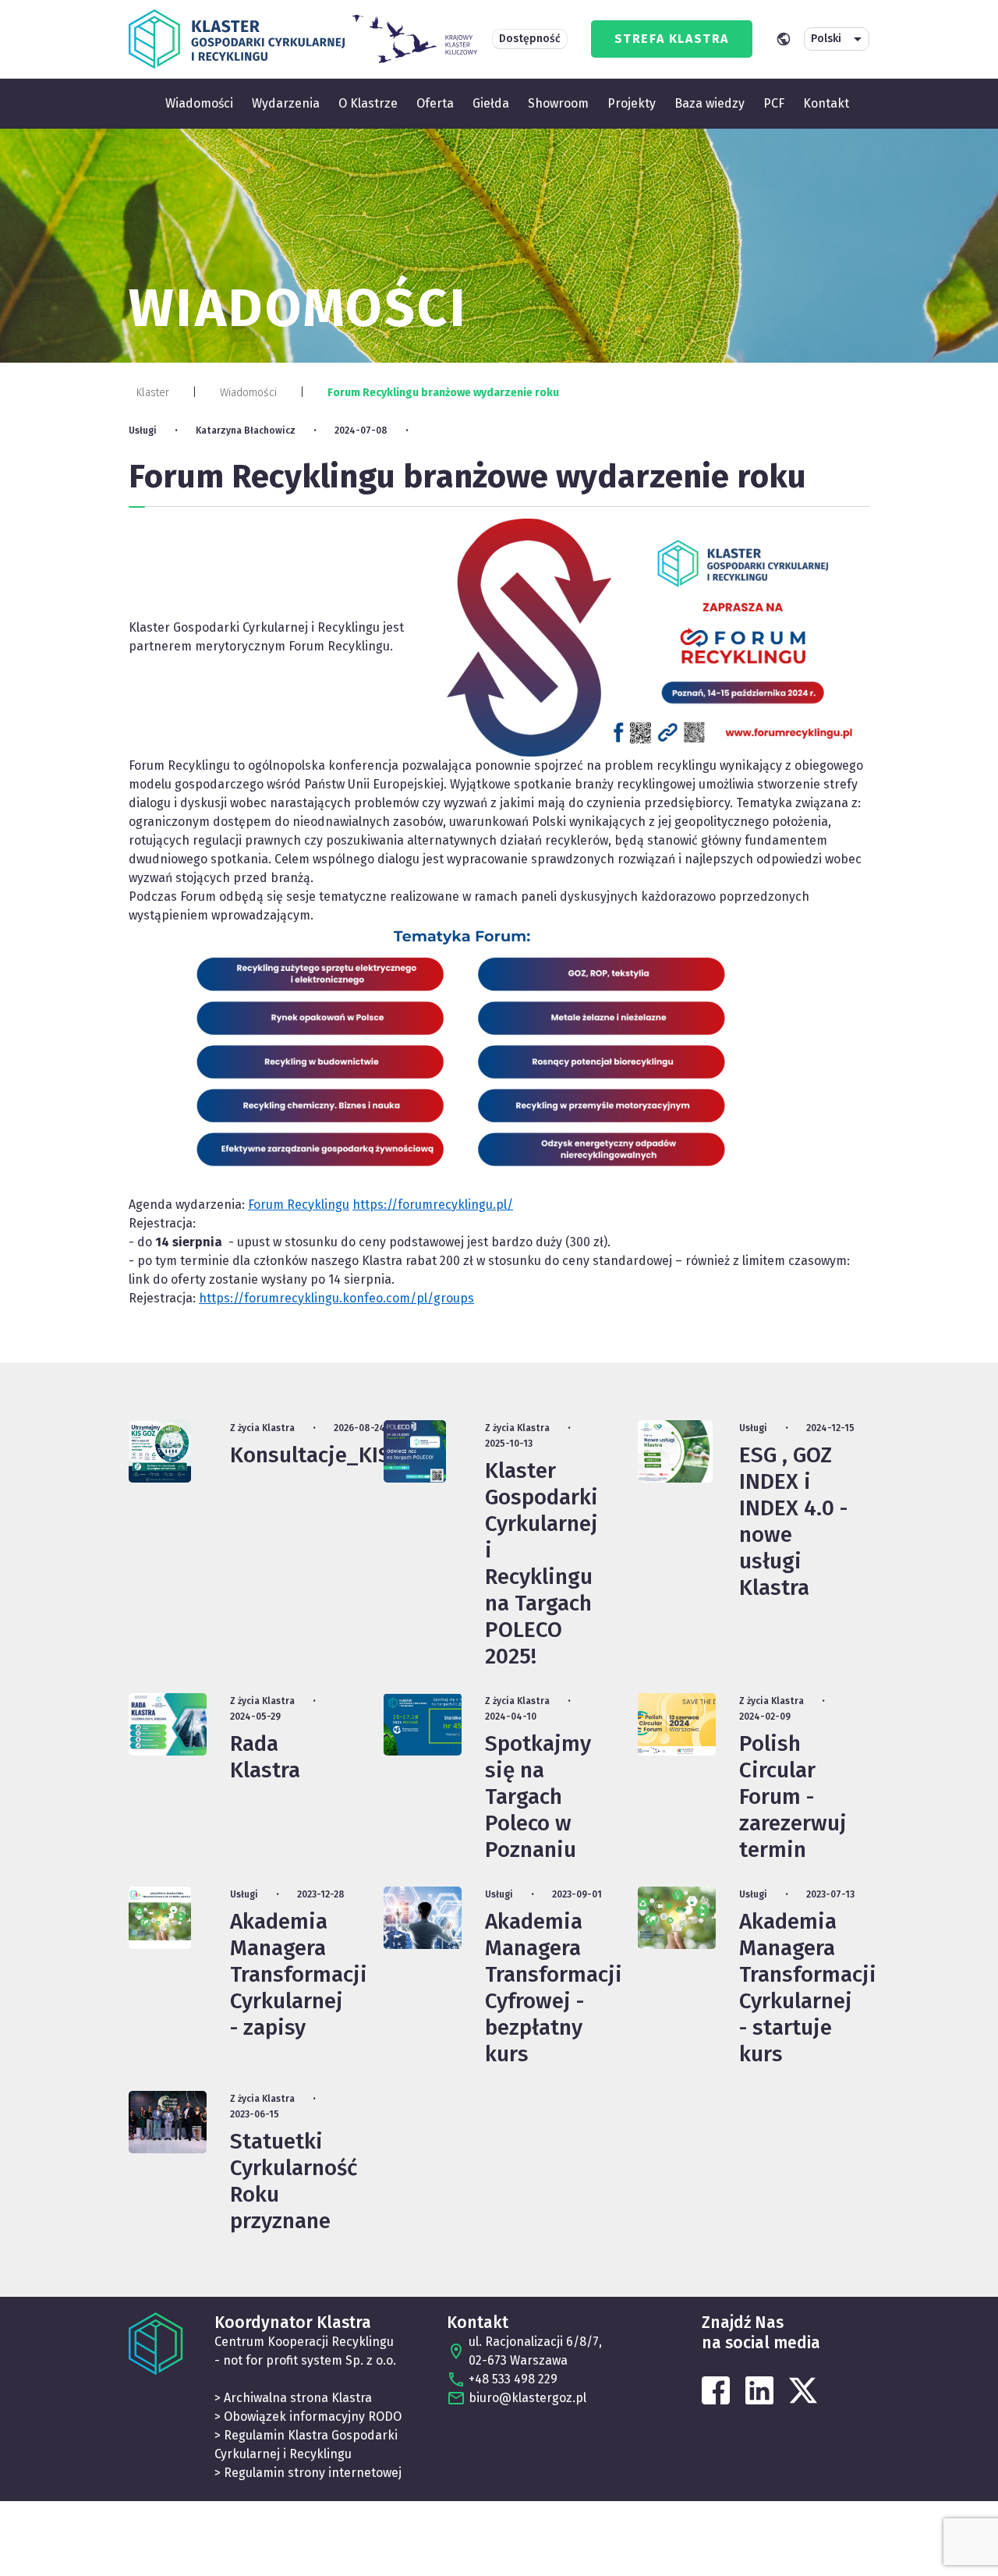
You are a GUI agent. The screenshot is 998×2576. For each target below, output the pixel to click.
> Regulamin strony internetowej (308, 2473)
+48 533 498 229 (513, 2379)
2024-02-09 (765, 1717)
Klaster (153, 393)
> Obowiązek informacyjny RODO (308, 2417)
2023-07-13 (830, 1894)
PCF (774, 103)
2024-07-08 (361, 431)
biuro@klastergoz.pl (527, 2398)
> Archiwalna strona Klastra (293, 2398)
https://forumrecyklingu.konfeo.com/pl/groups (336, 1298)
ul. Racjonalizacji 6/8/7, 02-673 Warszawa (535, 2351)
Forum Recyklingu (299, 1205)
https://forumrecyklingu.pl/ (433, 1205)
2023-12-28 (321, 1894)
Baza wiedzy (710, 103)
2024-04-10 (511, 1717)
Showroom (558, 103)
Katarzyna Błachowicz (246, 431)
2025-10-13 (509, 1444)
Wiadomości (199, 103)
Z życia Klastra (262, 1428)
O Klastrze (368, 103)
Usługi (143, 431)
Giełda (491, 103)
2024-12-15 (830, 1428)
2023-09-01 (577, 1894)
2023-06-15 (255, 2114)
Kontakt (826, 103)
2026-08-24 (359, 1428)
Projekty (632, 103)
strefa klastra (672, 39)
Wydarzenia (286, 103)
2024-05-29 (255, 1717)
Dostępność (530, 39)
